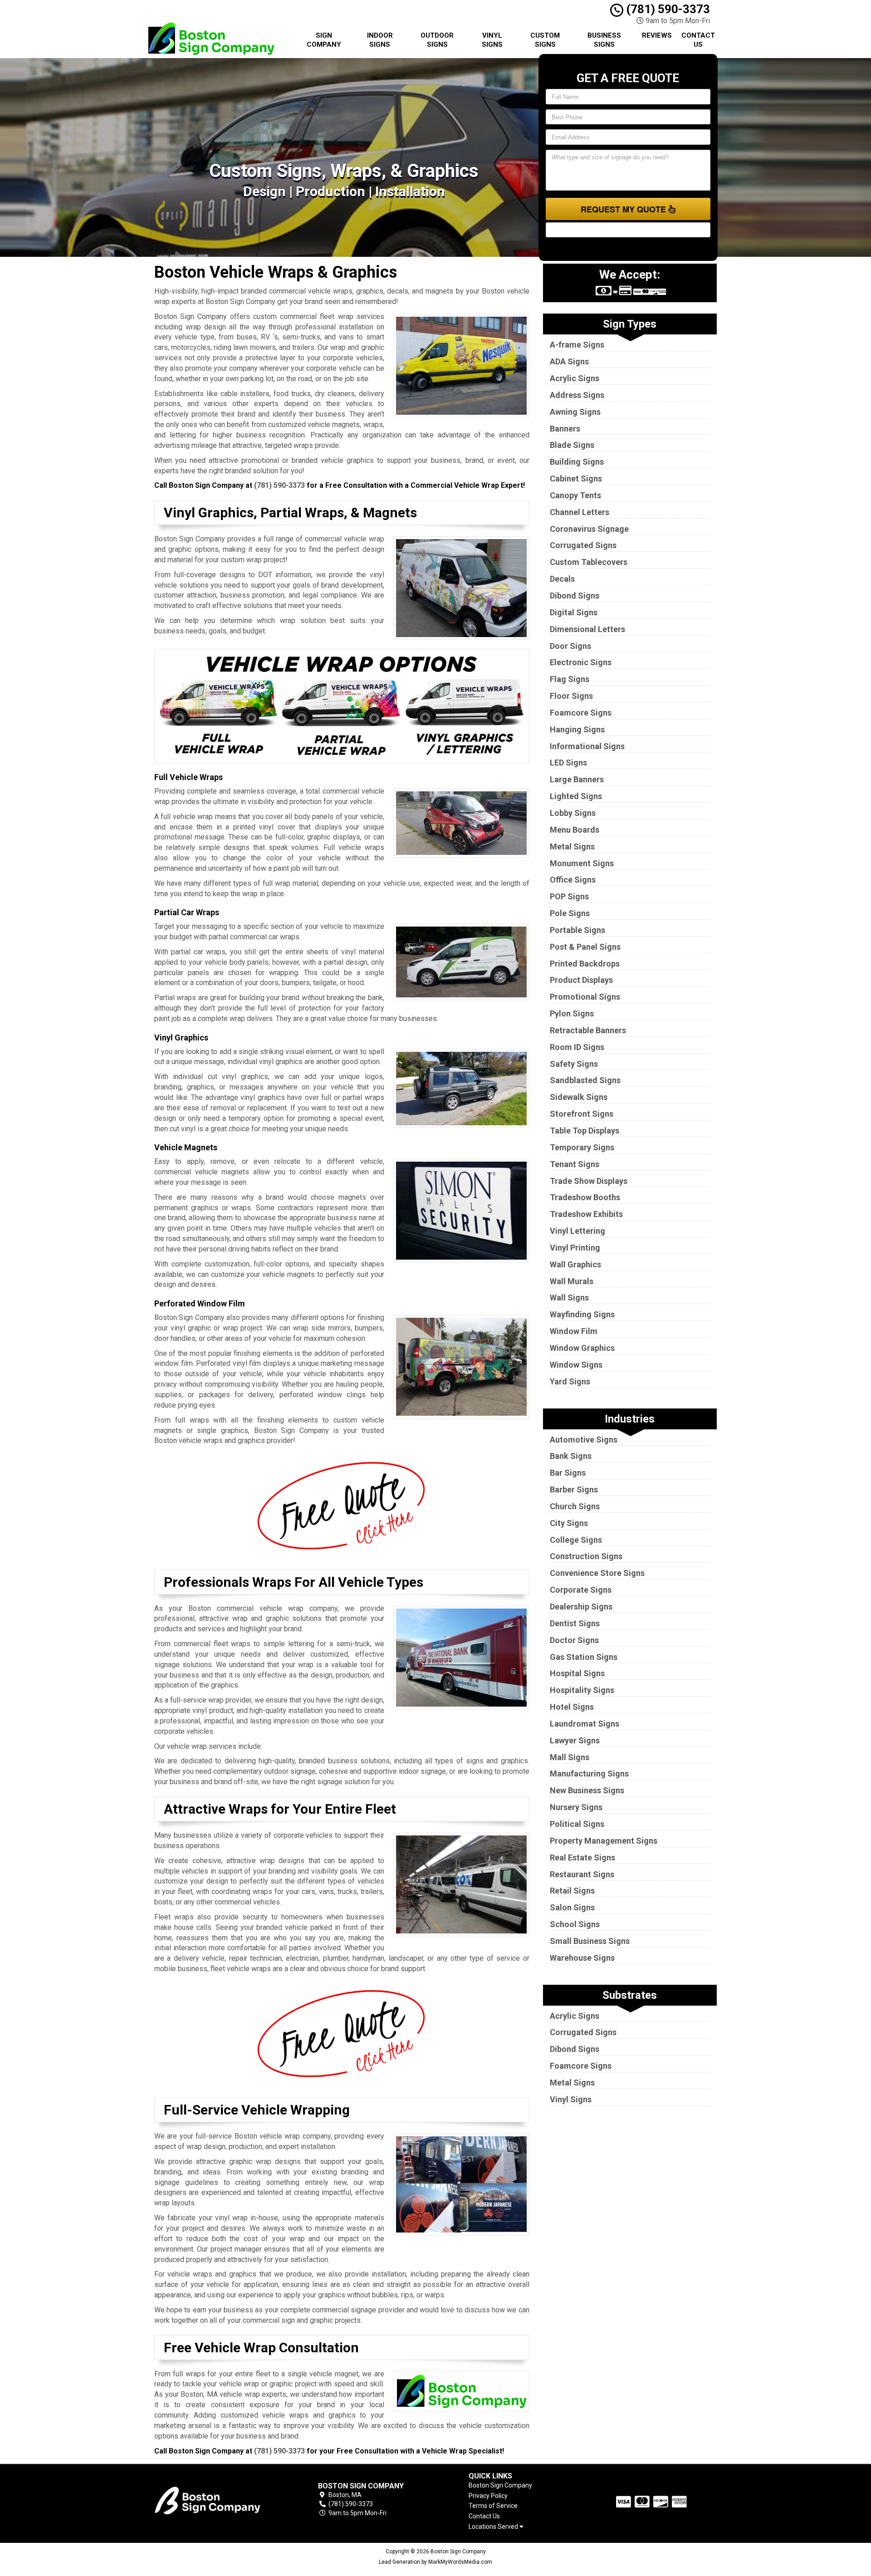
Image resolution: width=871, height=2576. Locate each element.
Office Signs (573, 880)
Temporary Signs (582, 1147)
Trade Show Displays (589, 1181)
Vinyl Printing (575, 1248)
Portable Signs (577, 930)
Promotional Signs (585, 997)
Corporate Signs (581, 1590)
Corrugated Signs (583, 545)
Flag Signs (570, 679)
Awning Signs (575, 412)
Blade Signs (572, 445)
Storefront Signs (582, 1114)
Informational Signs (587, 746)
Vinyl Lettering (577, 1231)
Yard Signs (570, 1381)
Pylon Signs (572, 1013)
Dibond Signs (575, 596)
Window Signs (576, 1365)
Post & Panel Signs (585, 947)
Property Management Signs (604, 1841)
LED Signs (568, 763)
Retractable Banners (588, 1030)
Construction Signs (586, 1556)
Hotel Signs (572, 1707)
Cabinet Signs (576, 478)
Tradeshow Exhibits (586, 1214)
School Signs (575, 1924)
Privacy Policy (488, 2496)
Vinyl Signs (492, 40)
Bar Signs (568, 1473)
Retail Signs (572, 1891)
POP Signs (569, 896)
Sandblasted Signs (585, 1080)
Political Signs (577, 1824)
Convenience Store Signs (597, 1573)
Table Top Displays (585, 1131)
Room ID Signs (577, 1047)
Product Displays (581, 980)
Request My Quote (624, 209)
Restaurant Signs (582, 1874)
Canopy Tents (575, 495)
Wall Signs (569, 1298)
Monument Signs (582, 863)
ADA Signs (569, 361)
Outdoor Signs (437, 40)
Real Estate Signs (582, 1857)
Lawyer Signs (575, 1740)
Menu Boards (575, 830)
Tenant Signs (575, 1164)
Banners (565, 429)
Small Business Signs (590, 1941)
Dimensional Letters (587, 629)
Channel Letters (580, 512)
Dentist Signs (575, 1623)
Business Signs (604, 40)
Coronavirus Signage (589, 529)
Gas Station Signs (584, 1657)
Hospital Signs (577, 1673)
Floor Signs (571, 696)
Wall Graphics (575, 1264)
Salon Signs (572, 1907)
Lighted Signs (576, 796)
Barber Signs (574, 1489)
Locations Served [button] (494, 2527)
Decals (562, 579)
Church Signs (575, 1506)
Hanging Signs (577, 729)
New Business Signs (587, 1790)
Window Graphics (582, 1348)
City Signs (569, 1523)
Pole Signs (570, 913)
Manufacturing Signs (589, 1774)
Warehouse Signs (582, 1958)
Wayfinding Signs (582, 1314)
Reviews (657, 35)
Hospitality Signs (582, 1690)
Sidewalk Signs (579, 1097)
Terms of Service (493, 2506)
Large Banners (577, 779)
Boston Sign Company (500, 2485)
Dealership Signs (581, 1607)
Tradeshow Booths (585, 1197)
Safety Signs (574, 1064)
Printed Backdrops (585, 964)
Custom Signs (545, 40)
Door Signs (570, 646)
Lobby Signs (573, 813)
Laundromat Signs (585, 1724)
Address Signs (577, 395)
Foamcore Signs (581, 713)
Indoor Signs (380, 40)
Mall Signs (570, 1757)
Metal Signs (572, 846)
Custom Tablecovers (589, 562)
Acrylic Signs (575, 378)
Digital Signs (574, 612)
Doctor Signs (574, 1640)
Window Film (574, 1331)
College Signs (576, 1540)
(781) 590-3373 (667, 9)
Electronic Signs (581, 662)
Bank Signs (571, 1456)
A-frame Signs (577, 345)
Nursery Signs (576, 1807)
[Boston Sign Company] (220, 2500)
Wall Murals (572, 1281)
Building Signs (577, 462)
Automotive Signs (584, 1440)
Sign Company (324, 40)
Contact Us (698, 40)
